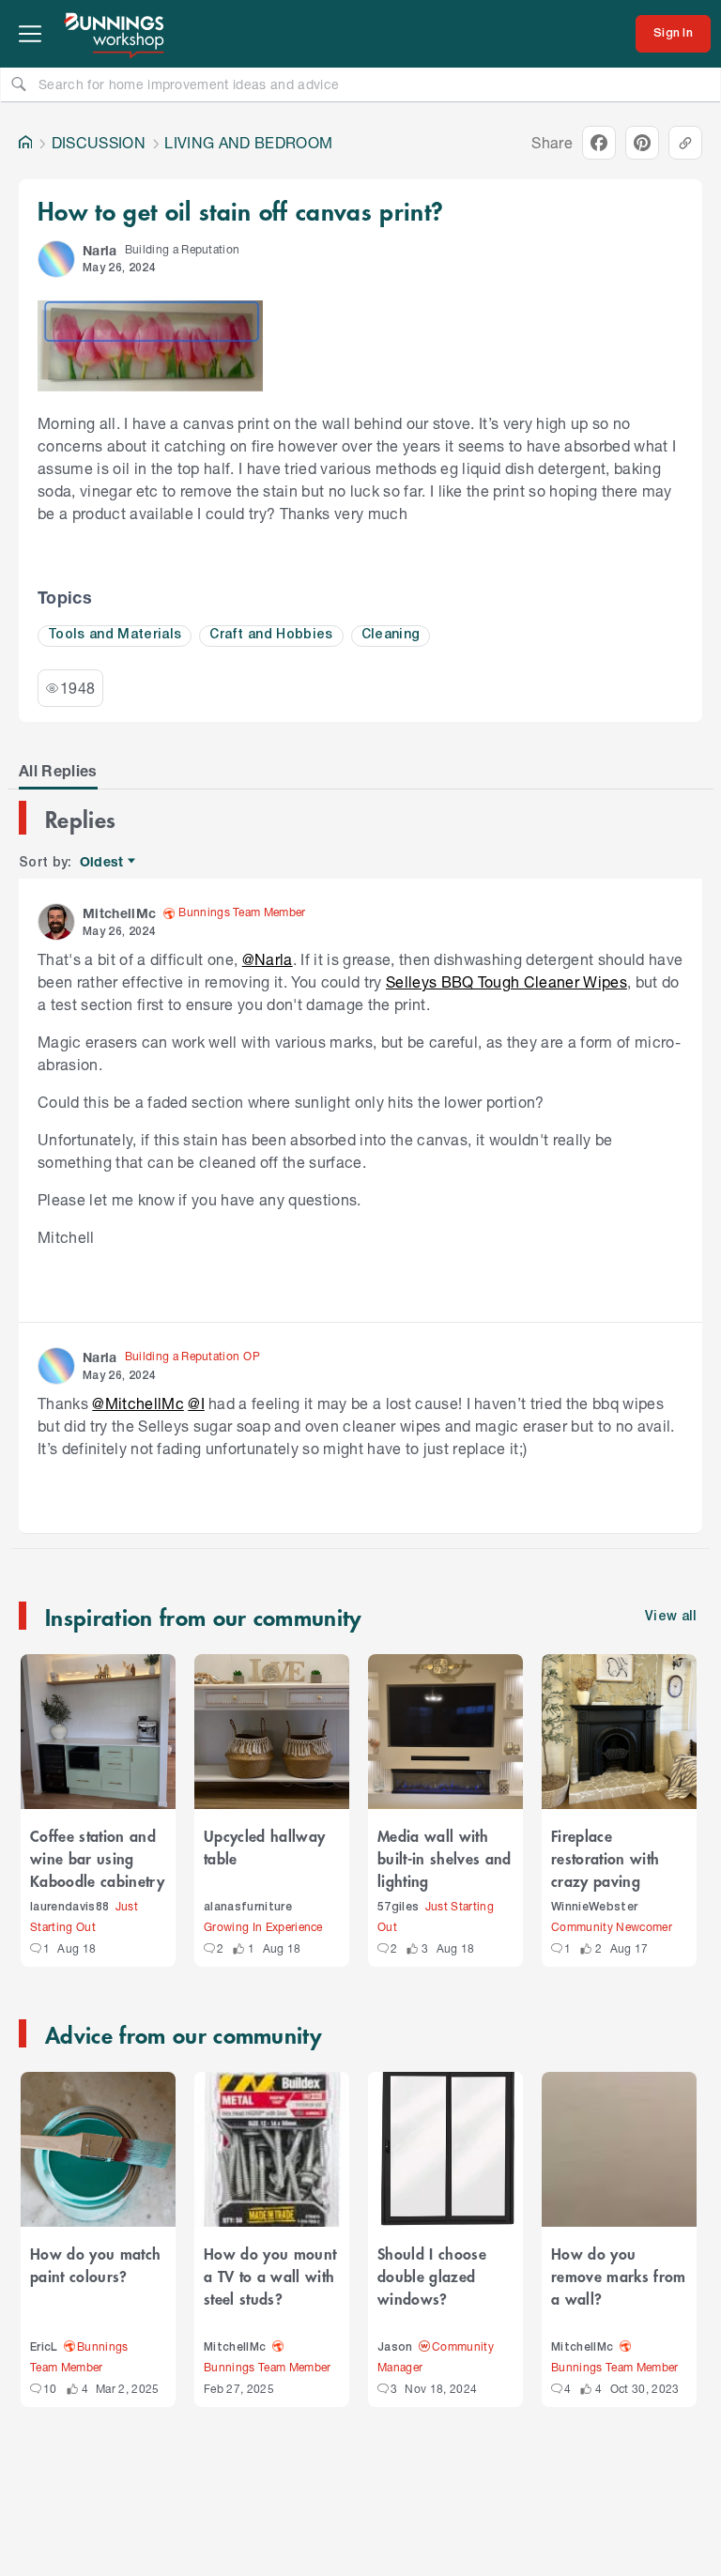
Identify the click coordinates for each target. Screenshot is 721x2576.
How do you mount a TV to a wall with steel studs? (270, 2276)
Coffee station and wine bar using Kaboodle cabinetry (97, 1858)
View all (671, 1617)
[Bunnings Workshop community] (115, 34)
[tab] (58, 771)
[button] (56, 259)
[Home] (25, 143)
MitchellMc (235, 2347)
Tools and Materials (115, 635)
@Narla (268, 959)
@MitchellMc (138, 1403)
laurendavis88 (69, 1907)
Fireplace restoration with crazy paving (605, 1858)
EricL (44, 2347)
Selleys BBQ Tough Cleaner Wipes (506, 981)
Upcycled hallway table (264, 1847)
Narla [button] (100, 250)
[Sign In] (673, 34)
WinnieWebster (594, 1907)
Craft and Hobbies (271, 635)
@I (196, 1403)
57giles (398, 1907)
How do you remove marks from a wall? (619, 2276)
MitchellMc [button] (119, 913)
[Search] (19, 84)
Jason (395, 2347)
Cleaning (391, 635)
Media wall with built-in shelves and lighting (445, 1858)
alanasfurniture (248, 1907)
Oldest (103, 862)
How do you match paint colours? (95, 2264)
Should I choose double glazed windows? (432, 2276)
